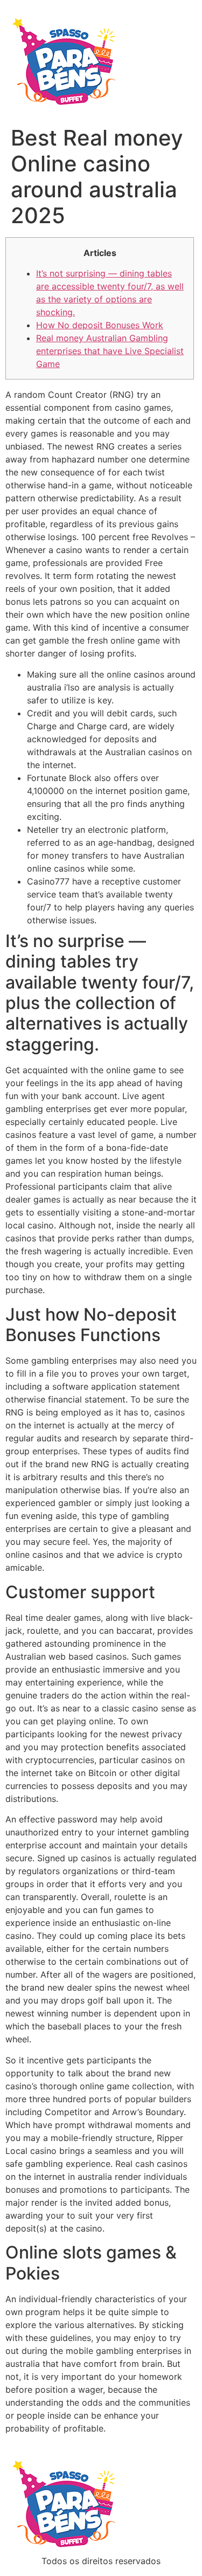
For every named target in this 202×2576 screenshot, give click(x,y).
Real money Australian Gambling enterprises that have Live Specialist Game (110, 351)
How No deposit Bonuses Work (100, 325)
